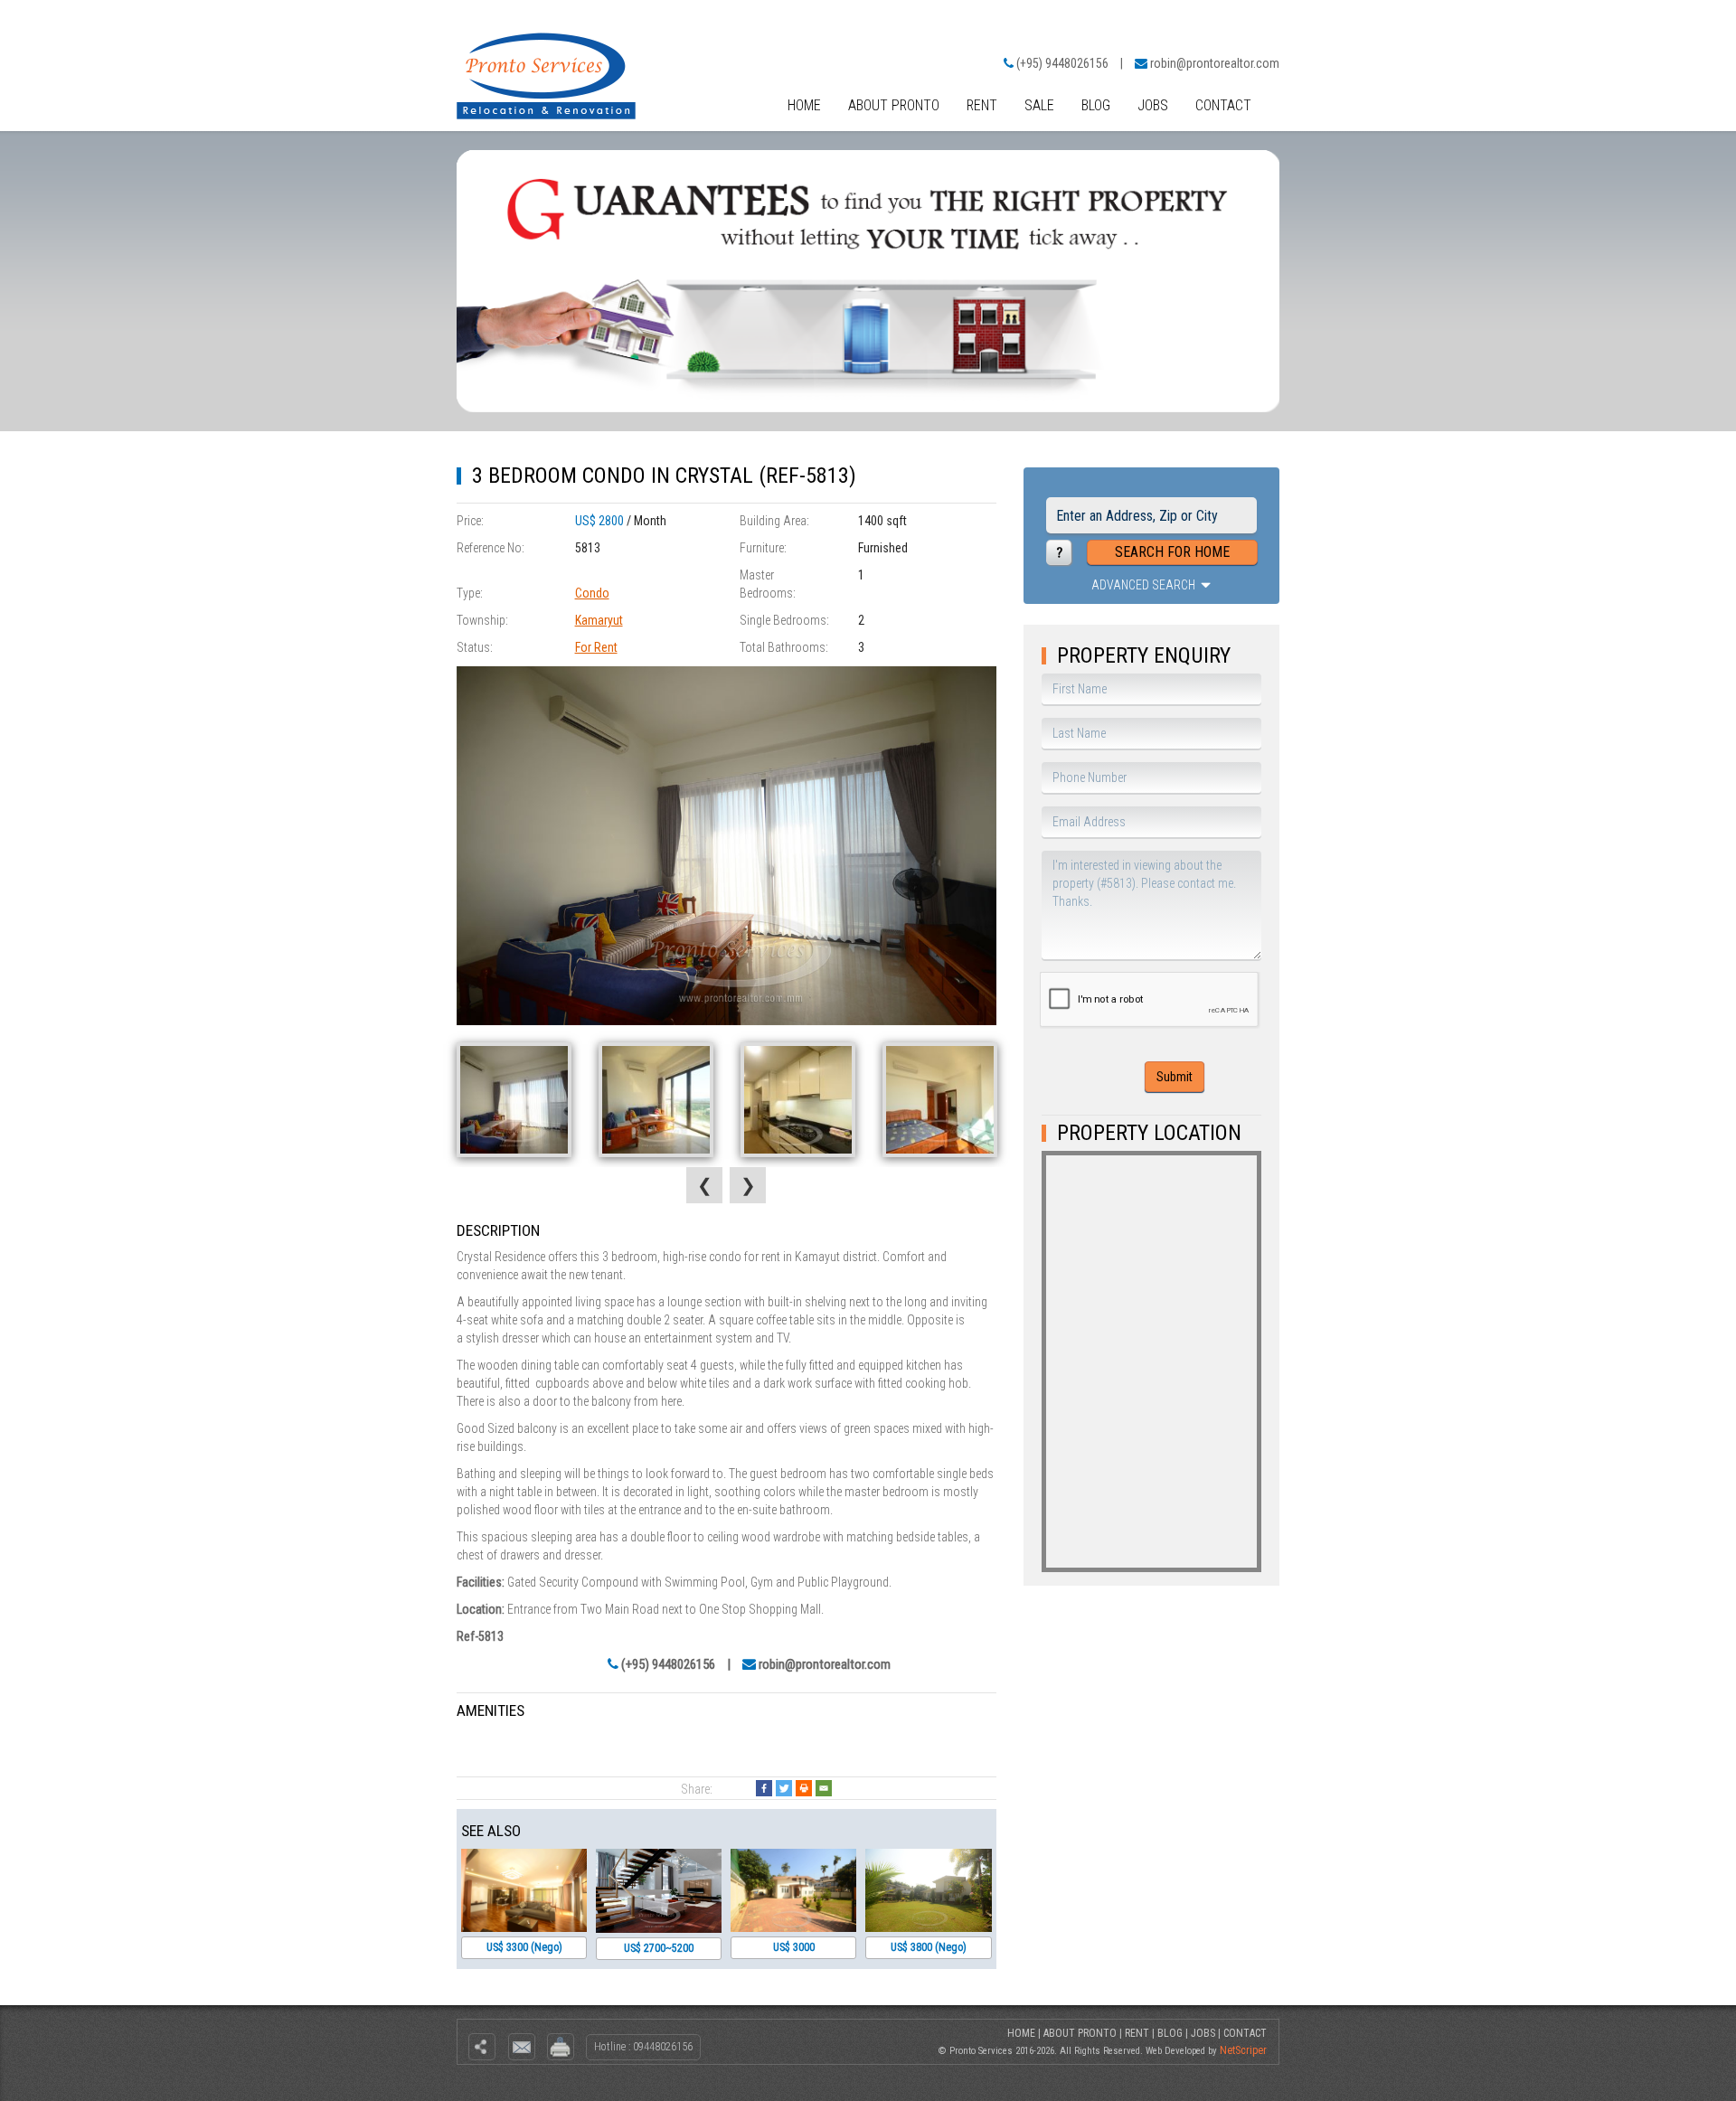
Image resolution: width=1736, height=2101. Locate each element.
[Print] (804, 1788)
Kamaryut (599, 620)
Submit (1175, 1077)
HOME (804, 105)
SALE (1039, 105)
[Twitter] (784, 1788)
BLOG (1096, 105)
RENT (982, 105)
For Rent (596, 647)
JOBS (1153, 105)
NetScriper (1243, 2050)
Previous (704, 1185)
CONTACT (1223, 105)
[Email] (824, 1788)
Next (748, 1185)
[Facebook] (764, 1788)
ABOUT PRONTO (894, 105)
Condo (592, 593)
